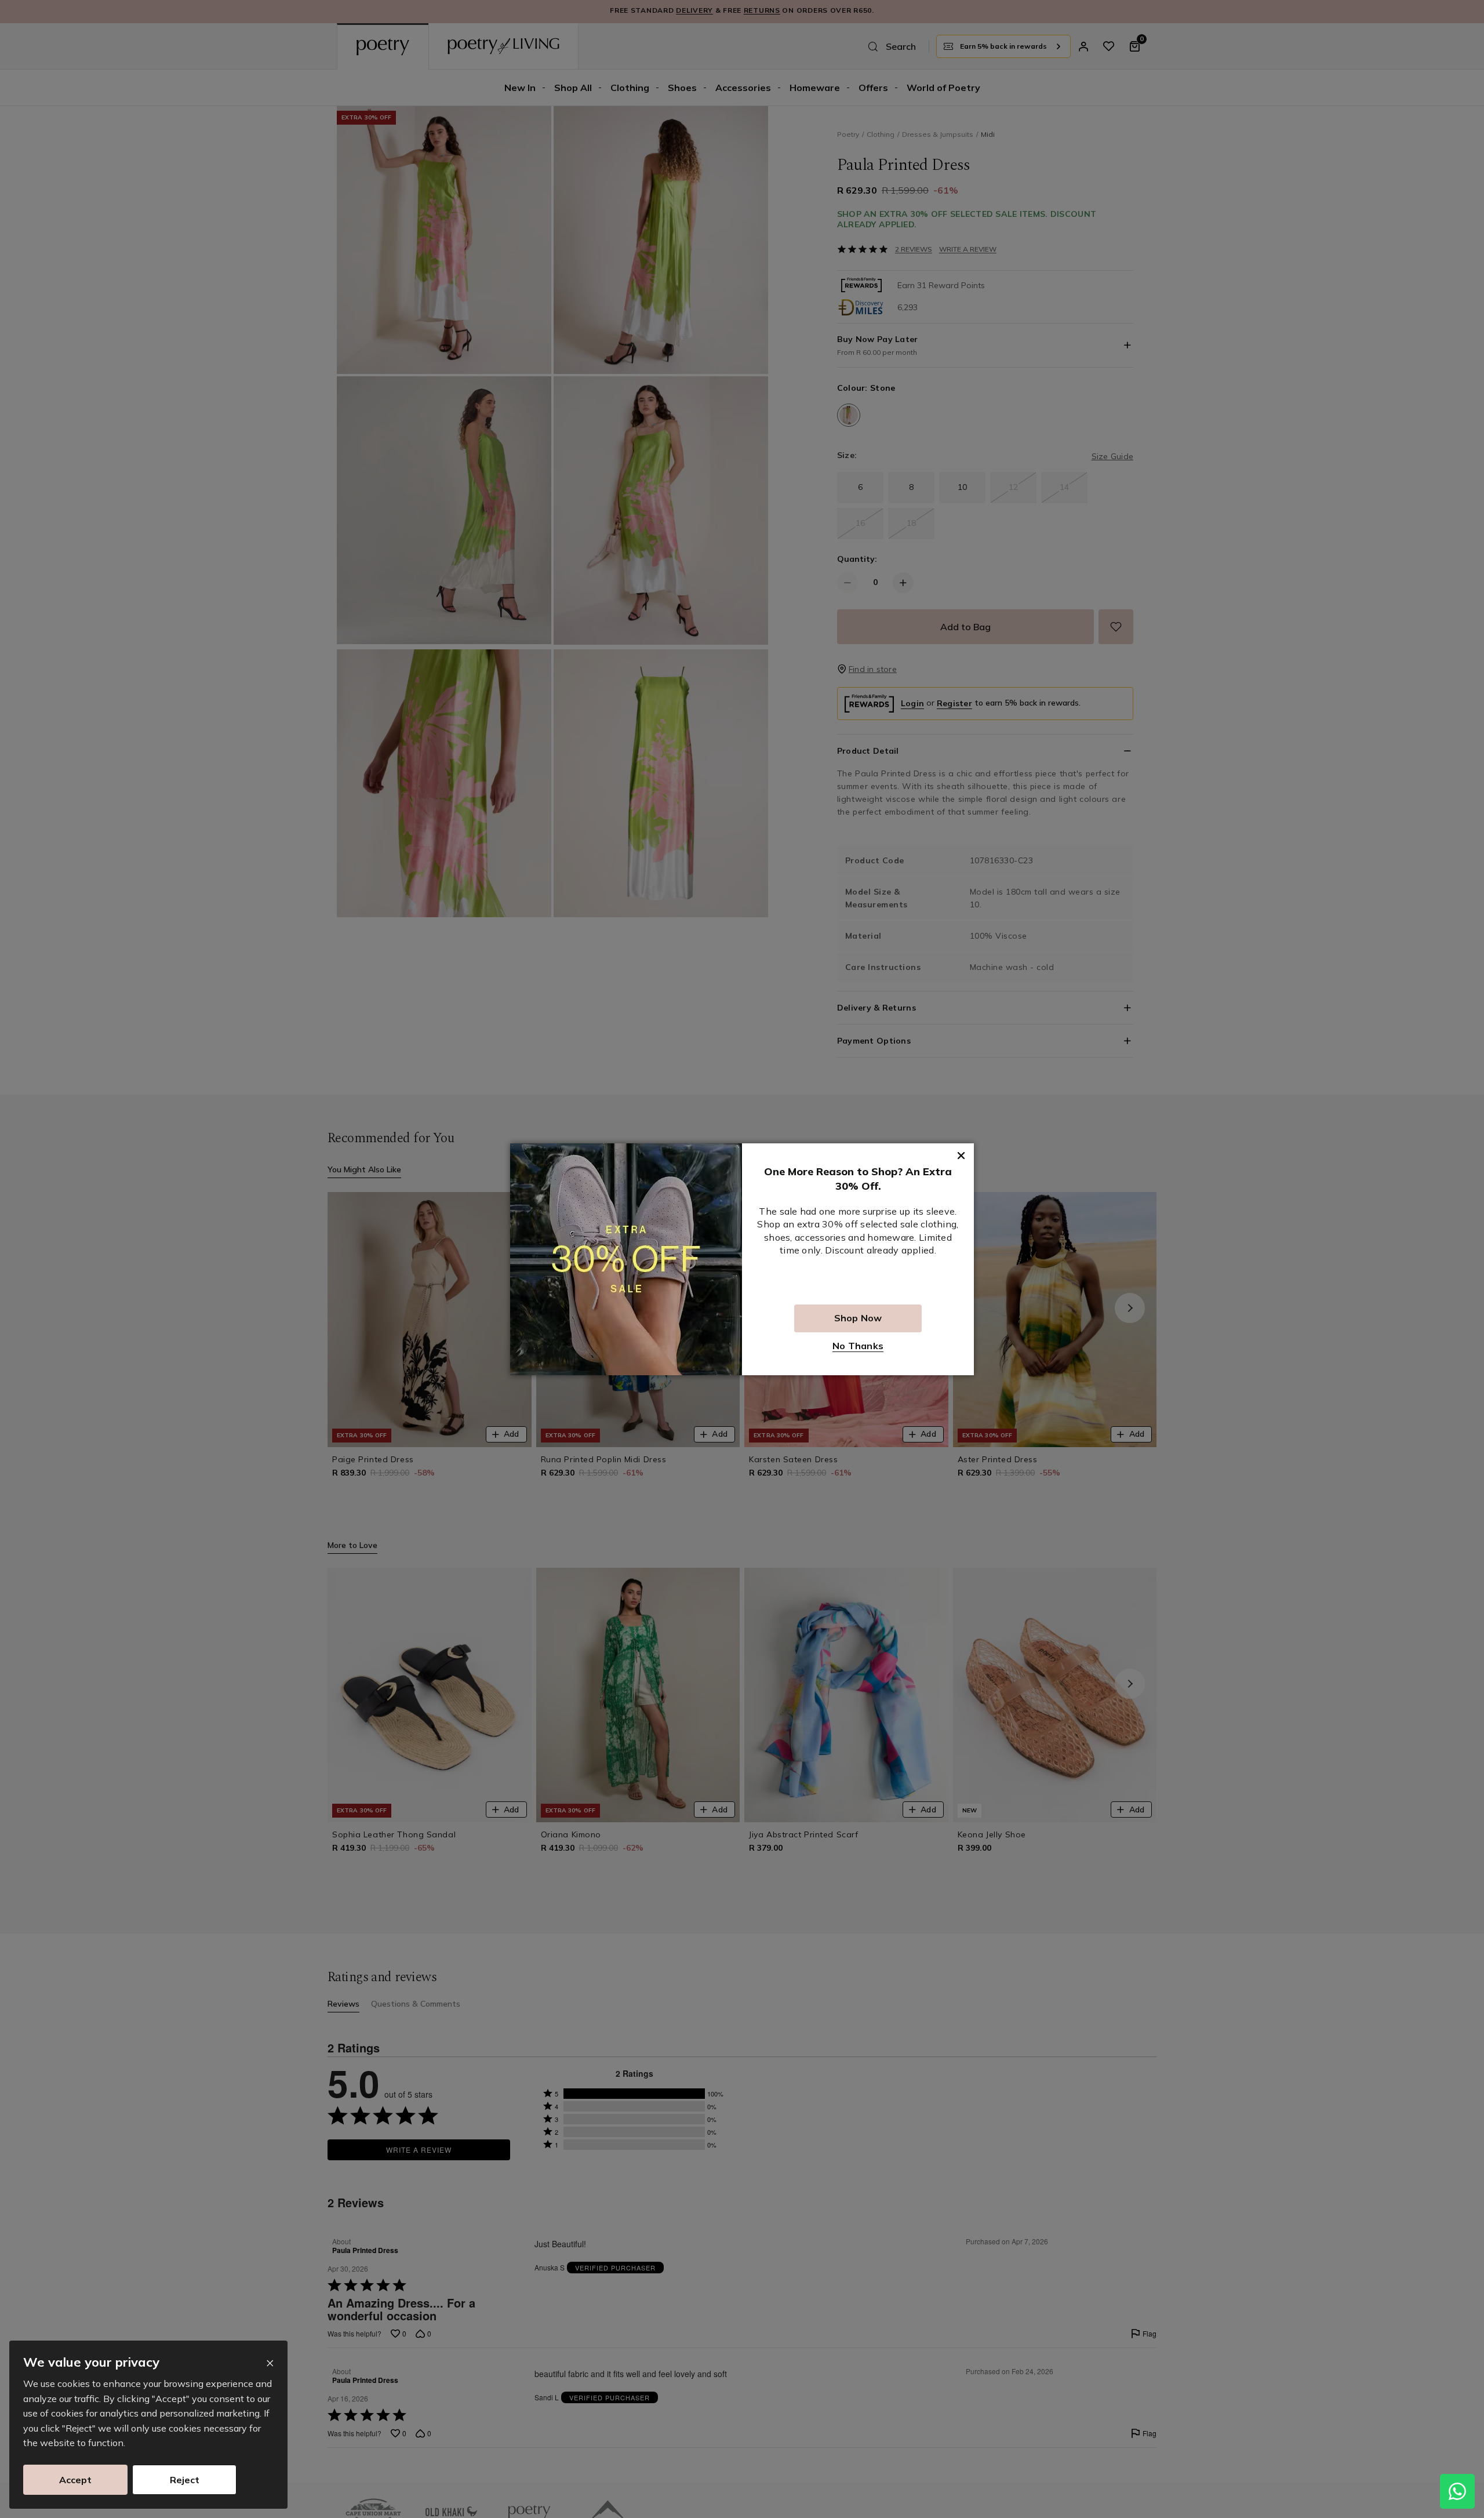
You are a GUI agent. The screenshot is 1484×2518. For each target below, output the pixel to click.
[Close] (270, 2363)
